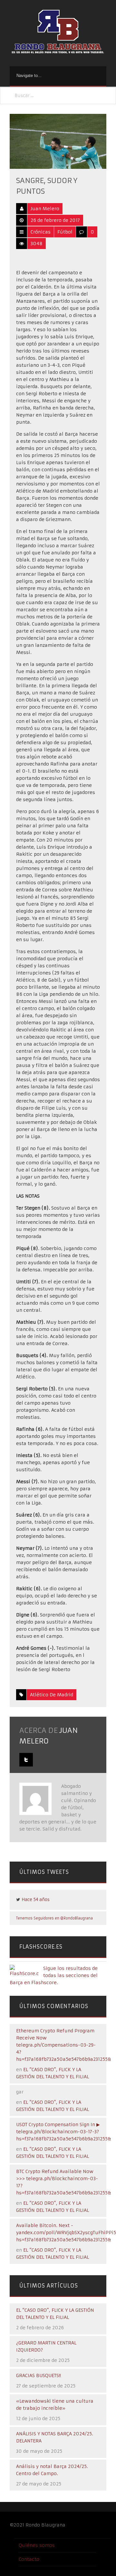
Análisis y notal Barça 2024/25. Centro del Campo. (52, 2470)
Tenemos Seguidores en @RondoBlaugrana (54, 1918)
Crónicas (41, 232)
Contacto (29, 2559)
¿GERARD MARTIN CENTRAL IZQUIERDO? (46, 2346)
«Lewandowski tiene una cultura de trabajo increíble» (55, 2405)
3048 (37, 244)
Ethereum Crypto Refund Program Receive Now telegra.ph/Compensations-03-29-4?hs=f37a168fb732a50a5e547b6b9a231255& (64, 2045)
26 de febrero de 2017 (55, 220)
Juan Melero (45, 209)
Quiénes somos (37, 2545)
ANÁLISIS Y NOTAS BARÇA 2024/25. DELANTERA (55, 2437)
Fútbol (65, 232)
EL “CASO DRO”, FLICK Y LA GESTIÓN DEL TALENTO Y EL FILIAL (55, 2314)
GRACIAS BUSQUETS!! (39, 2375)
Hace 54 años (36, 1900)
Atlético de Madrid (52, 1695)
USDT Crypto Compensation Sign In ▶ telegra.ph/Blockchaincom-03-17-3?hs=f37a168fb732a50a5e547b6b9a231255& (64, 2132)
